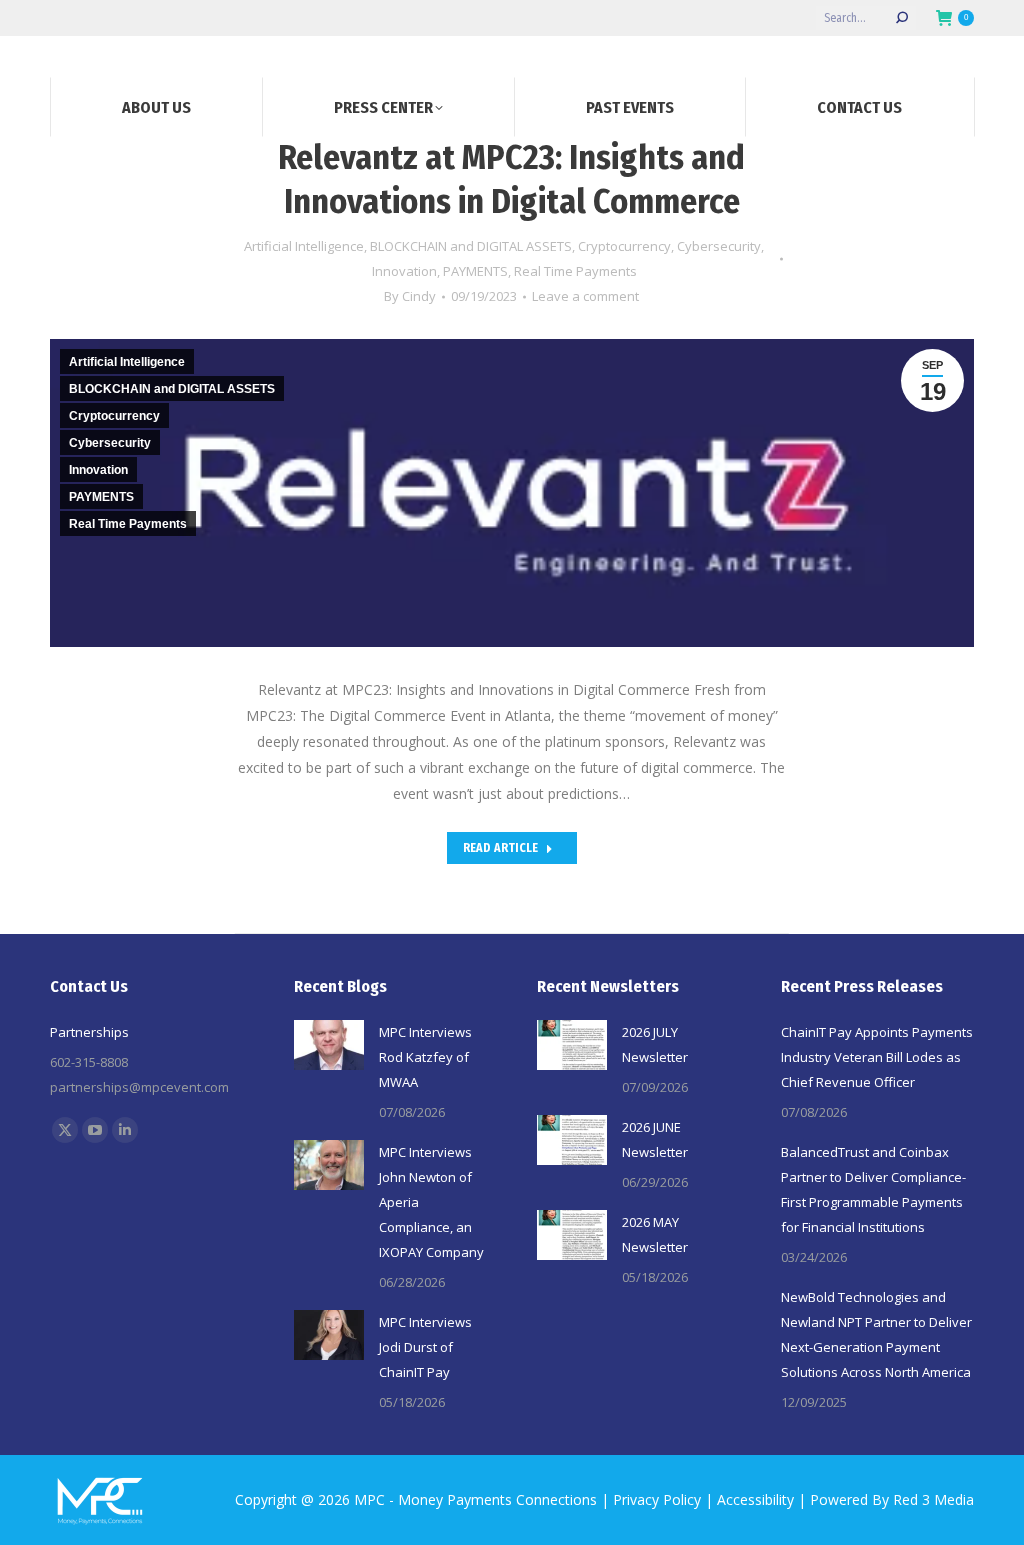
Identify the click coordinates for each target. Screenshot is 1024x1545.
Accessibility (755, 1499)
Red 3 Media (933, 1499)
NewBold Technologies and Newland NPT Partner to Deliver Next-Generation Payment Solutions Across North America (876, 1334)
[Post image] (329, 1045)
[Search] (902, 18)
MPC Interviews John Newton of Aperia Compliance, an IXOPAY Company (431, 1202)
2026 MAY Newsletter (655, 1234)
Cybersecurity (719, 246)
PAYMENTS (475, 271)
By (410, 296)
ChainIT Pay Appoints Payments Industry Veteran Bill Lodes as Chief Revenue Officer (877, 1057)
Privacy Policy (657, 1499)
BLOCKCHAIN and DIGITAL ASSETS (471, 246)
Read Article (500, 848)
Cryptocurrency (624, 246)
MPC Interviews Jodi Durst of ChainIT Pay (425, 1347)
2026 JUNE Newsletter (655, 1139)
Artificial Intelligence (304, 246)
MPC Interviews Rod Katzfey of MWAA (425, 1057)
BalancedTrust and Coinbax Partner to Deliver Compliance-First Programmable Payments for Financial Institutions (873, 1189)
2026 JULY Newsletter (655, 1044)
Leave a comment (585, 296)
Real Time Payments (575, 271)
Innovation (404, 271)
